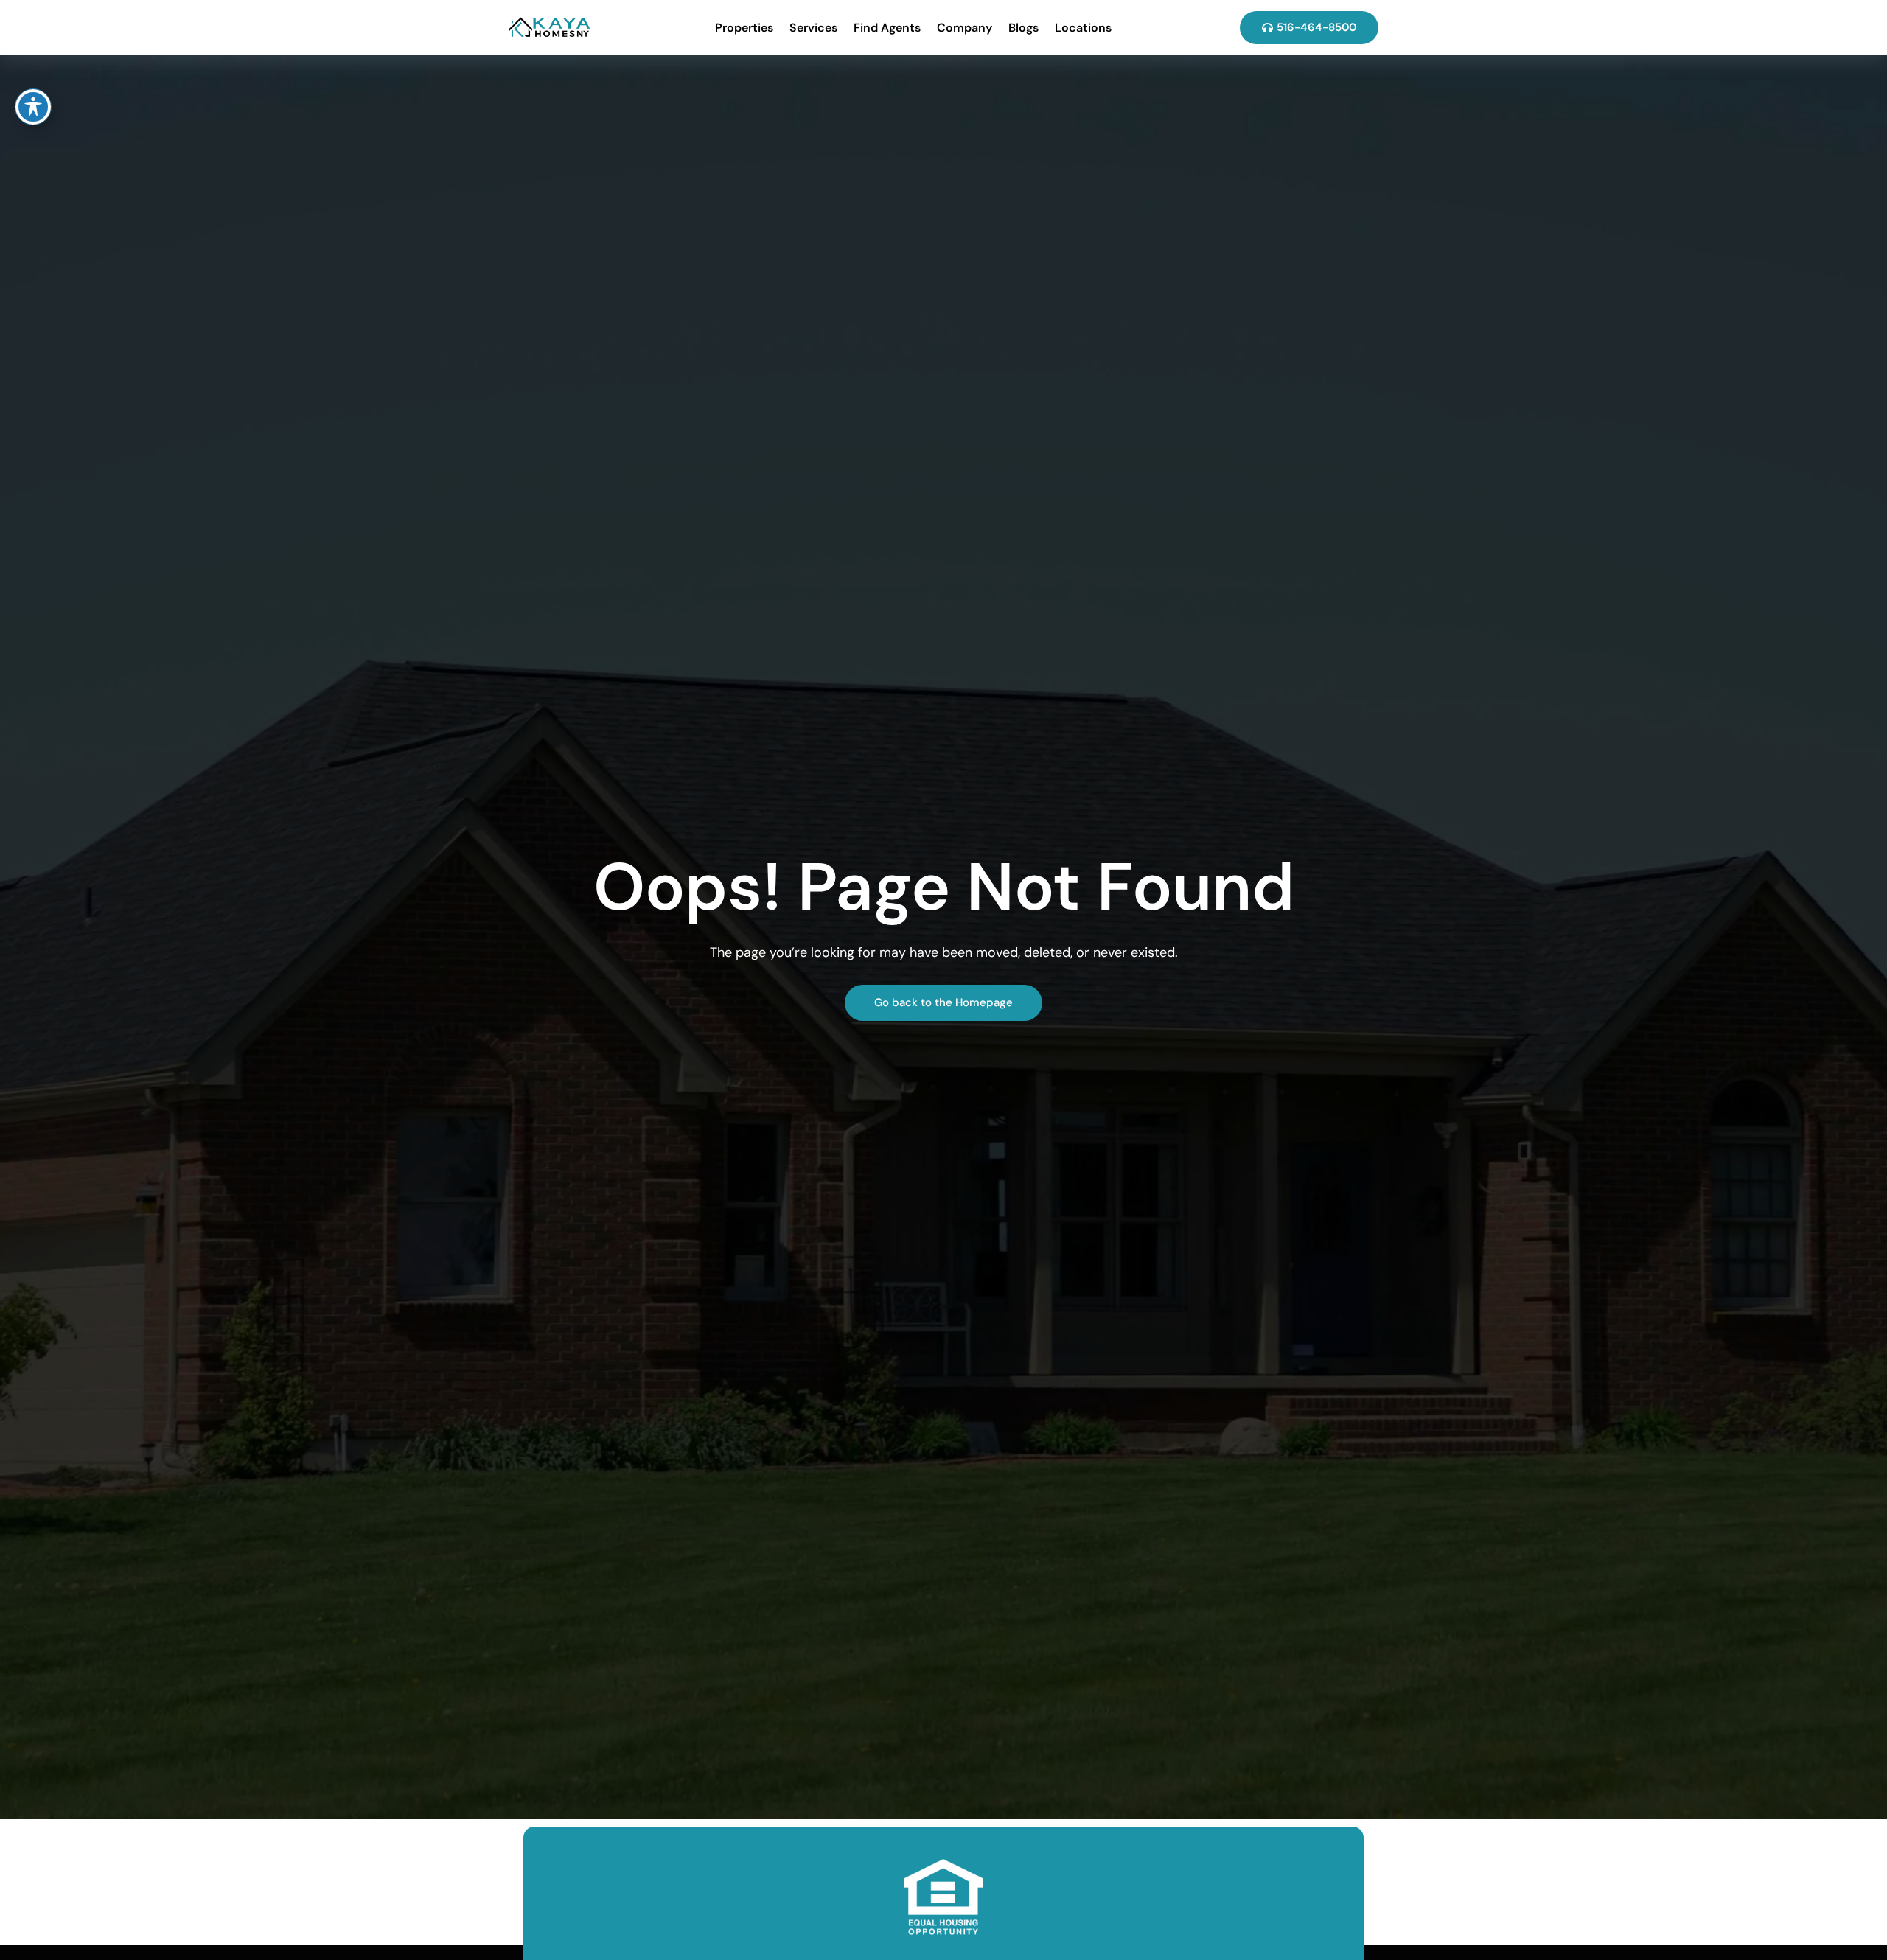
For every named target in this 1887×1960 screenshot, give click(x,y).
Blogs (1023, 28)
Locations (1083, 28)
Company (965, 28)
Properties (744, 28)
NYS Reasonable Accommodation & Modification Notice (944, 1948)
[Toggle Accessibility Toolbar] (33, 107)
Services (813, 28)
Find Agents (887, 28)
